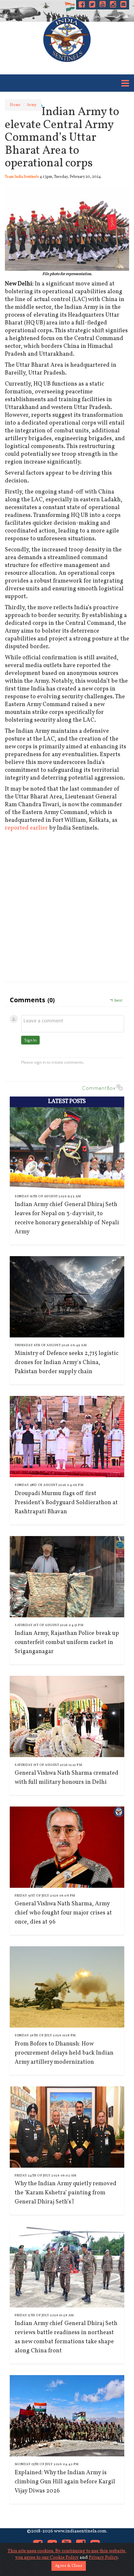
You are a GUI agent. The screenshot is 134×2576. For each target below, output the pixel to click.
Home (15, 105)
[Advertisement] (67, 905)
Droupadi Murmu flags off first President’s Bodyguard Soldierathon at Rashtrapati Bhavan (66, 1503)
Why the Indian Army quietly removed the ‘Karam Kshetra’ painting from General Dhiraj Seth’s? (66, 2193)
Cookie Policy (64, 2558)
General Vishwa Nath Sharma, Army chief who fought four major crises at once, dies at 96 (63, 1913)
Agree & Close (69, 2566)
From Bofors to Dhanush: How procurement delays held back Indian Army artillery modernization (64, 2053)
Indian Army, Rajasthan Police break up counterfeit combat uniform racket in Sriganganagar (67, 1643)
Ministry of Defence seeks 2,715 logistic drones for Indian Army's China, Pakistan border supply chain (67, 1363)
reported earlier (26, 828)
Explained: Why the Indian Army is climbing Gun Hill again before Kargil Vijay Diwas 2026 (65, 2482)
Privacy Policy (103, 2558)
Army (32, 105)
